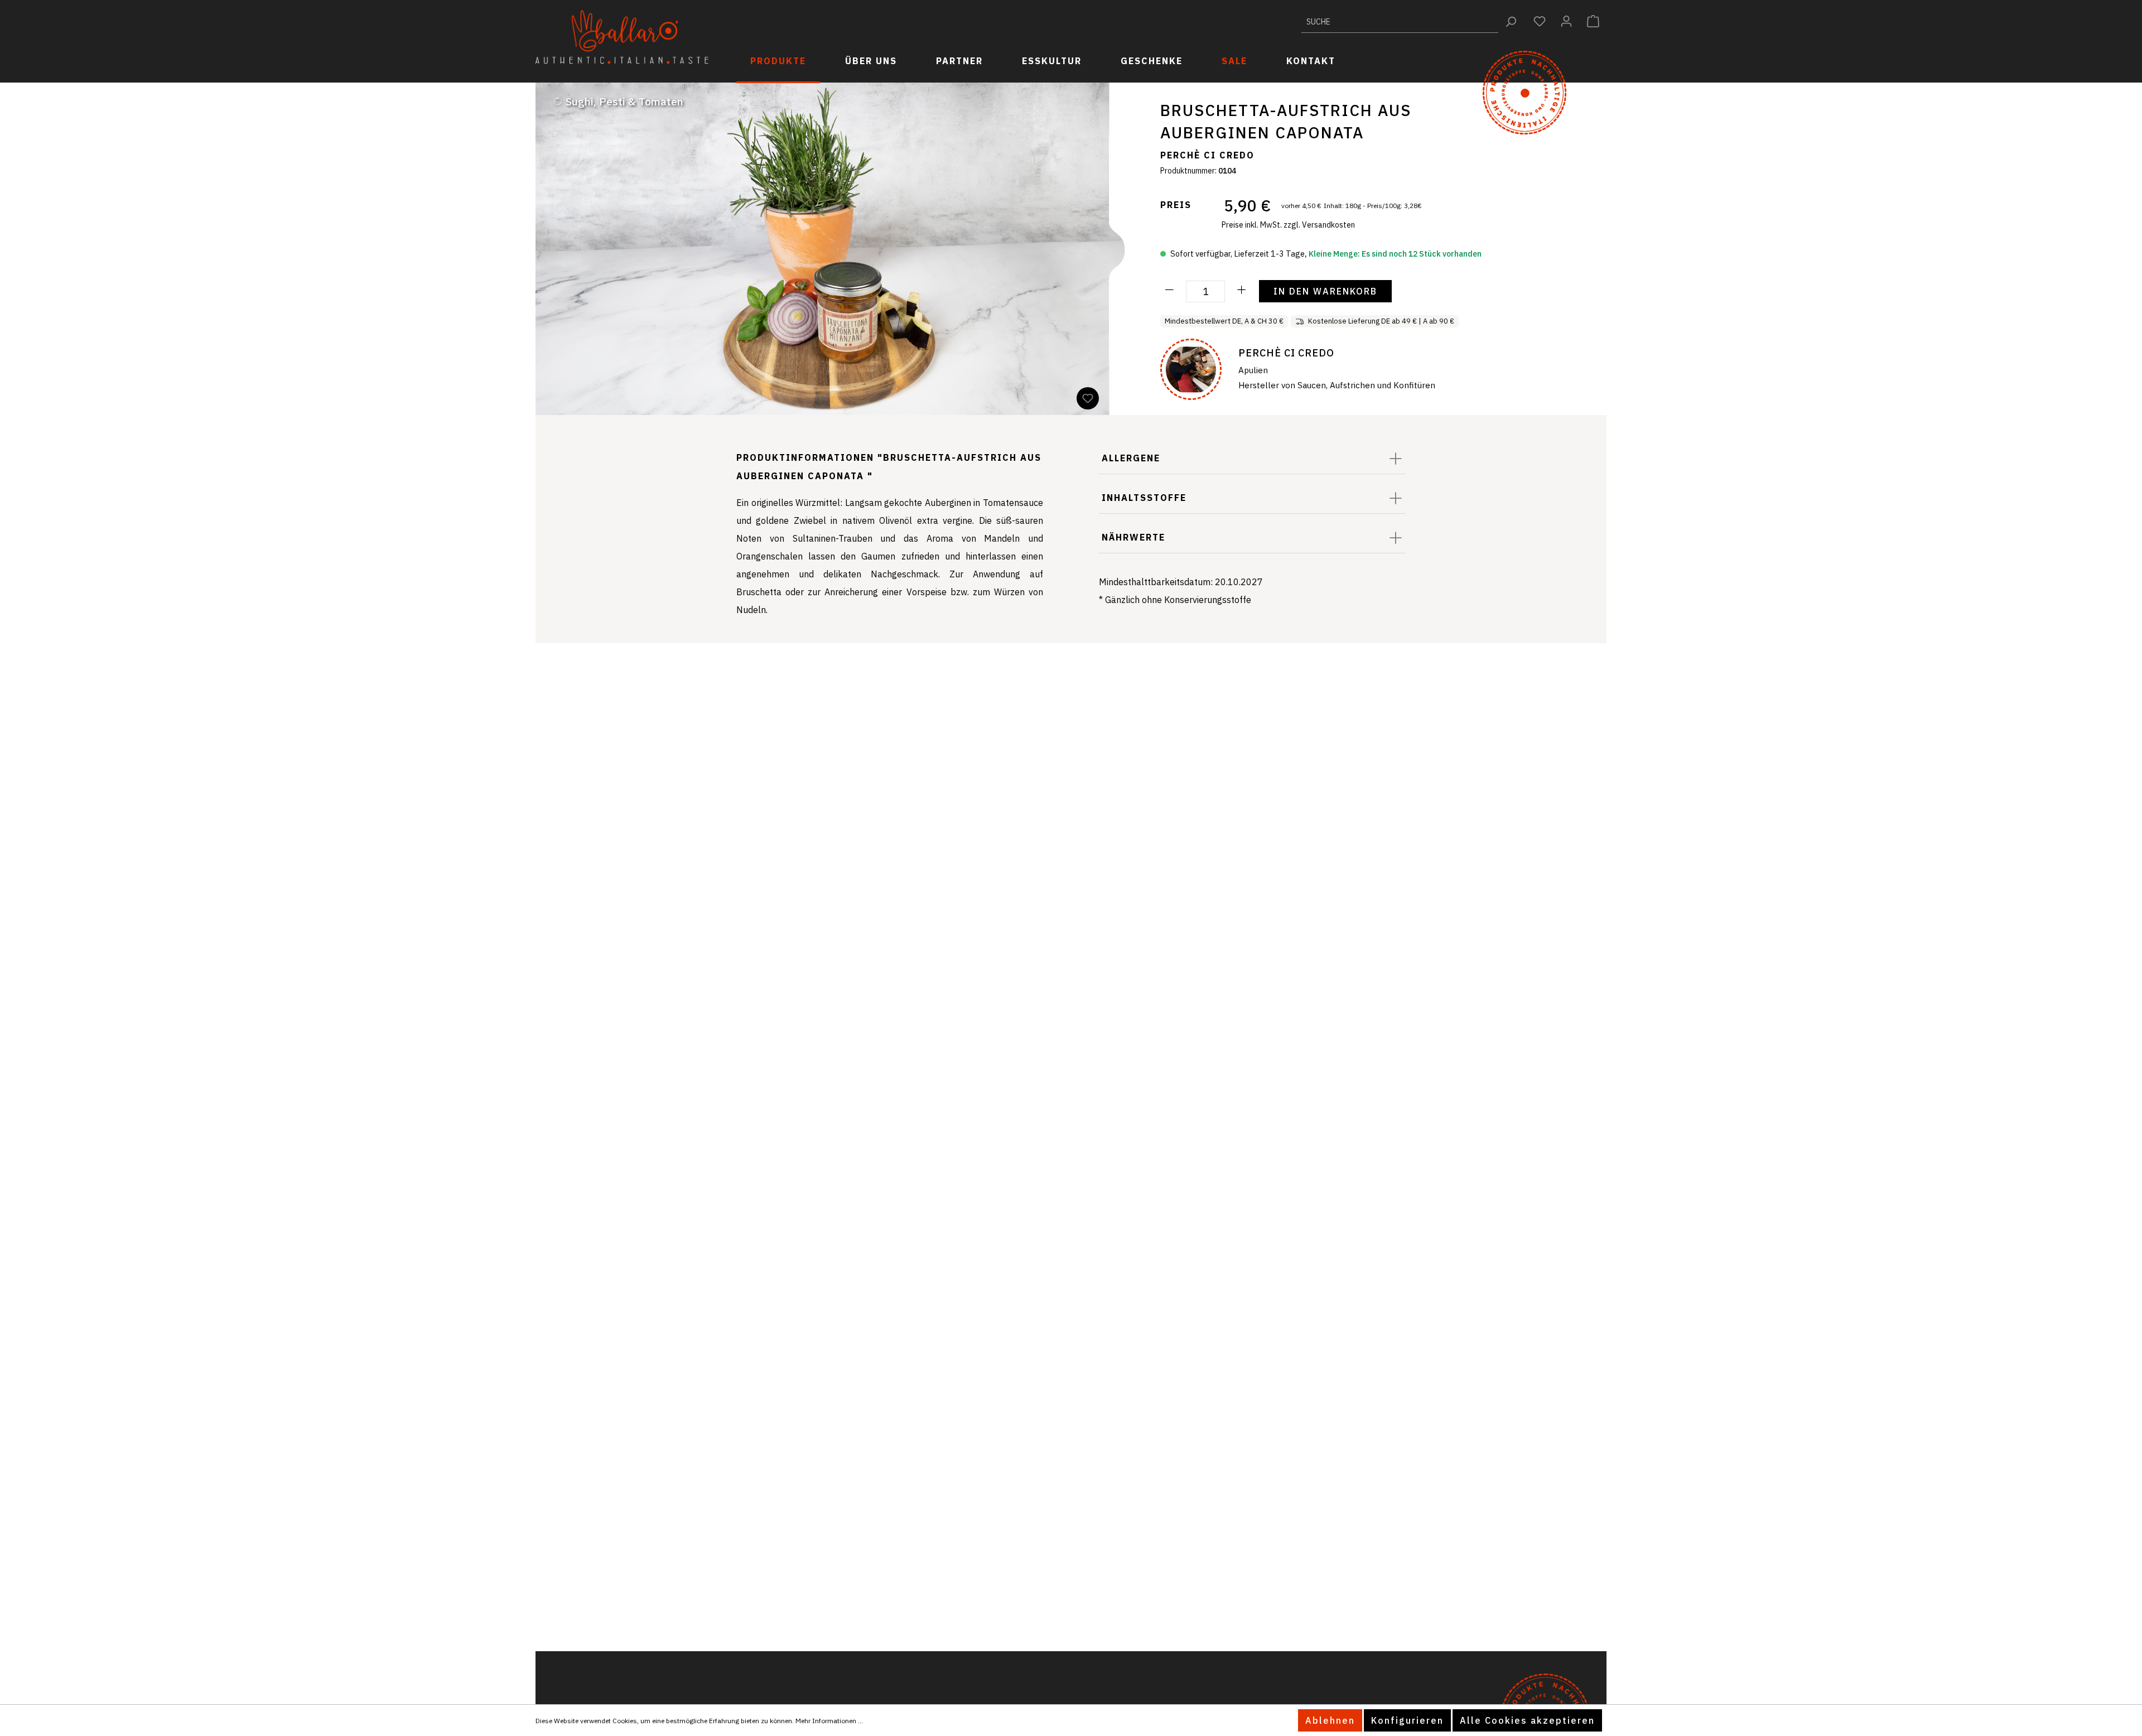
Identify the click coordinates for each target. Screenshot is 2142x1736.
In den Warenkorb (1325, 291)
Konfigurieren (1407, 1720)
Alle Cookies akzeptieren (1527, 1720)
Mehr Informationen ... (829, 1721)
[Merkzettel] (1540, 21)
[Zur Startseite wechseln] (622, 37)
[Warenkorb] (1593, 21)
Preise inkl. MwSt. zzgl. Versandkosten (1288, 225)
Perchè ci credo (1207, 155)
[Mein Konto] (1566, 21)
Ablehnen (1330, 1720)
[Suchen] (1511, 21)
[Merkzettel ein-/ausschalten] (1088, 398)
